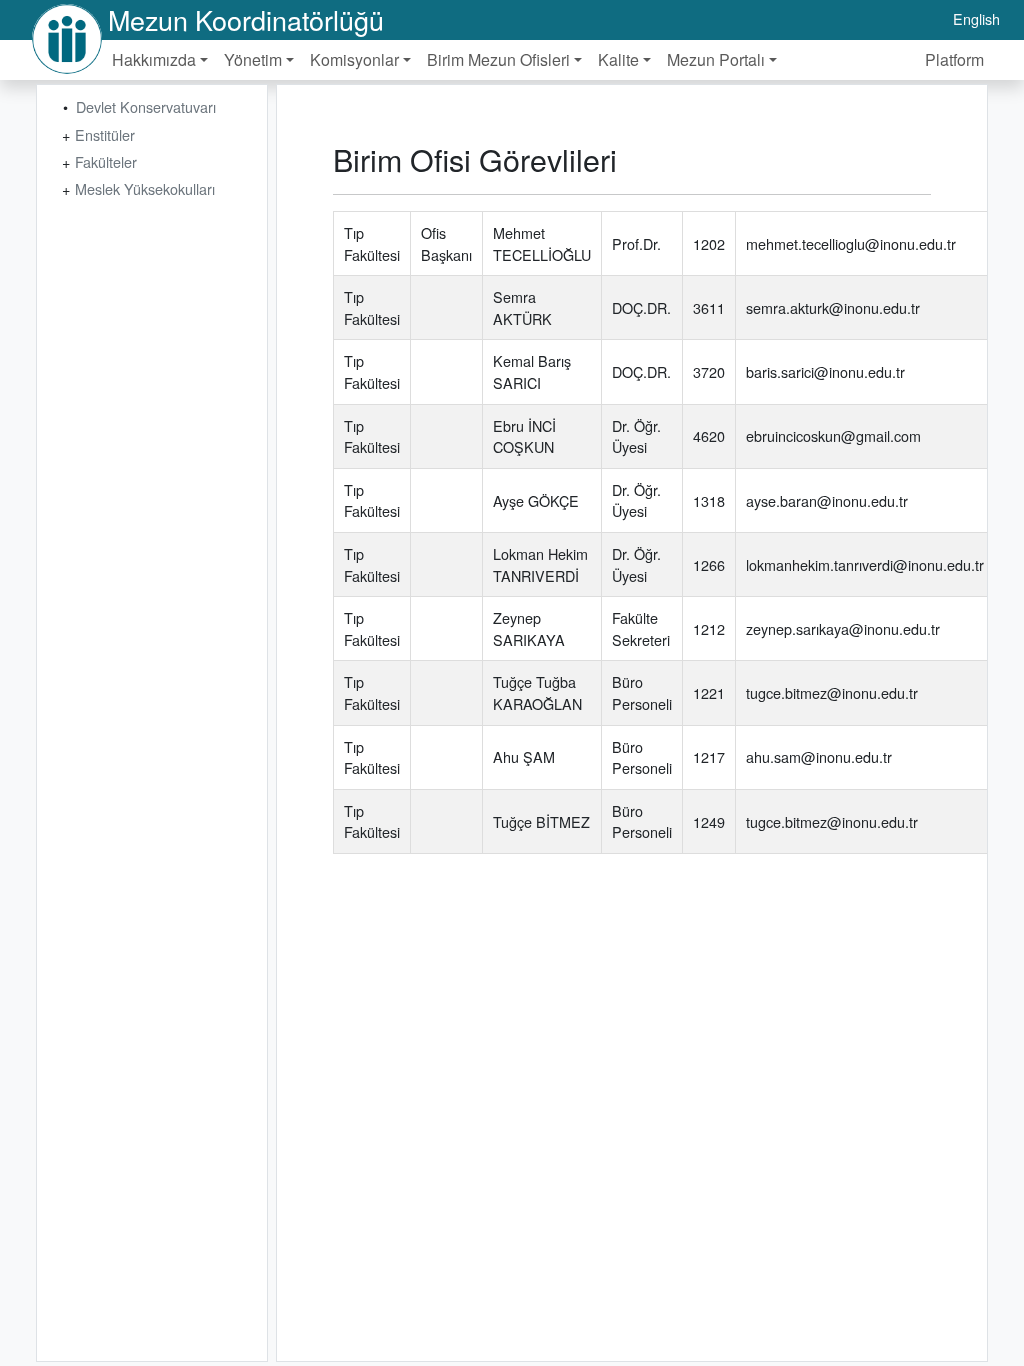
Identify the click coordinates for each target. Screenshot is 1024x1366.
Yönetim (253, 59)
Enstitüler (105, 134)
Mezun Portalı (716, 59)
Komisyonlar (354, 59)
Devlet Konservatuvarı (146, 106)
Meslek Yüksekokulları (145, 188)
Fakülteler (106, 161)
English (976, 18)
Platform (954, 59)
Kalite (618, 59)
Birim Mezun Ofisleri (498, 59)
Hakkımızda (154, 59)
